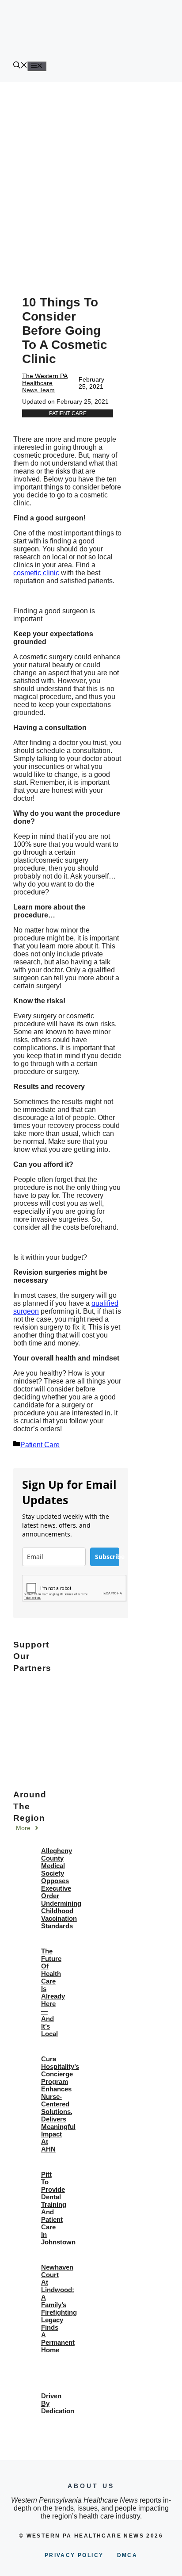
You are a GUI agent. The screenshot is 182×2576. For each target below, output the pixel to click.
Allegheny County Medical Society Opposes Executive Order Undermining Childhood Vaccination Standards (61, 1888)
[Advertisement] (91, 178)
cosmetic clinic (36, 573)
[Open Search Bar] (20, 66)
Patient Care (68, 413)
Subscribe (107, 1557)
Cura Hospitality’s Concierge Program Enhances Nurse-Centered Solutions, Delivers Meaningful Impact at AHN (60, 2104)
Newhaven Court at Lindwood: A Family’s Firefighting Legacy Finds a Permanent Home (59, 2308)
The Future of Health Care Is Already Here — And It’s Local (53, 1992)
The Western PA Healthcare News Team (45, 383)
